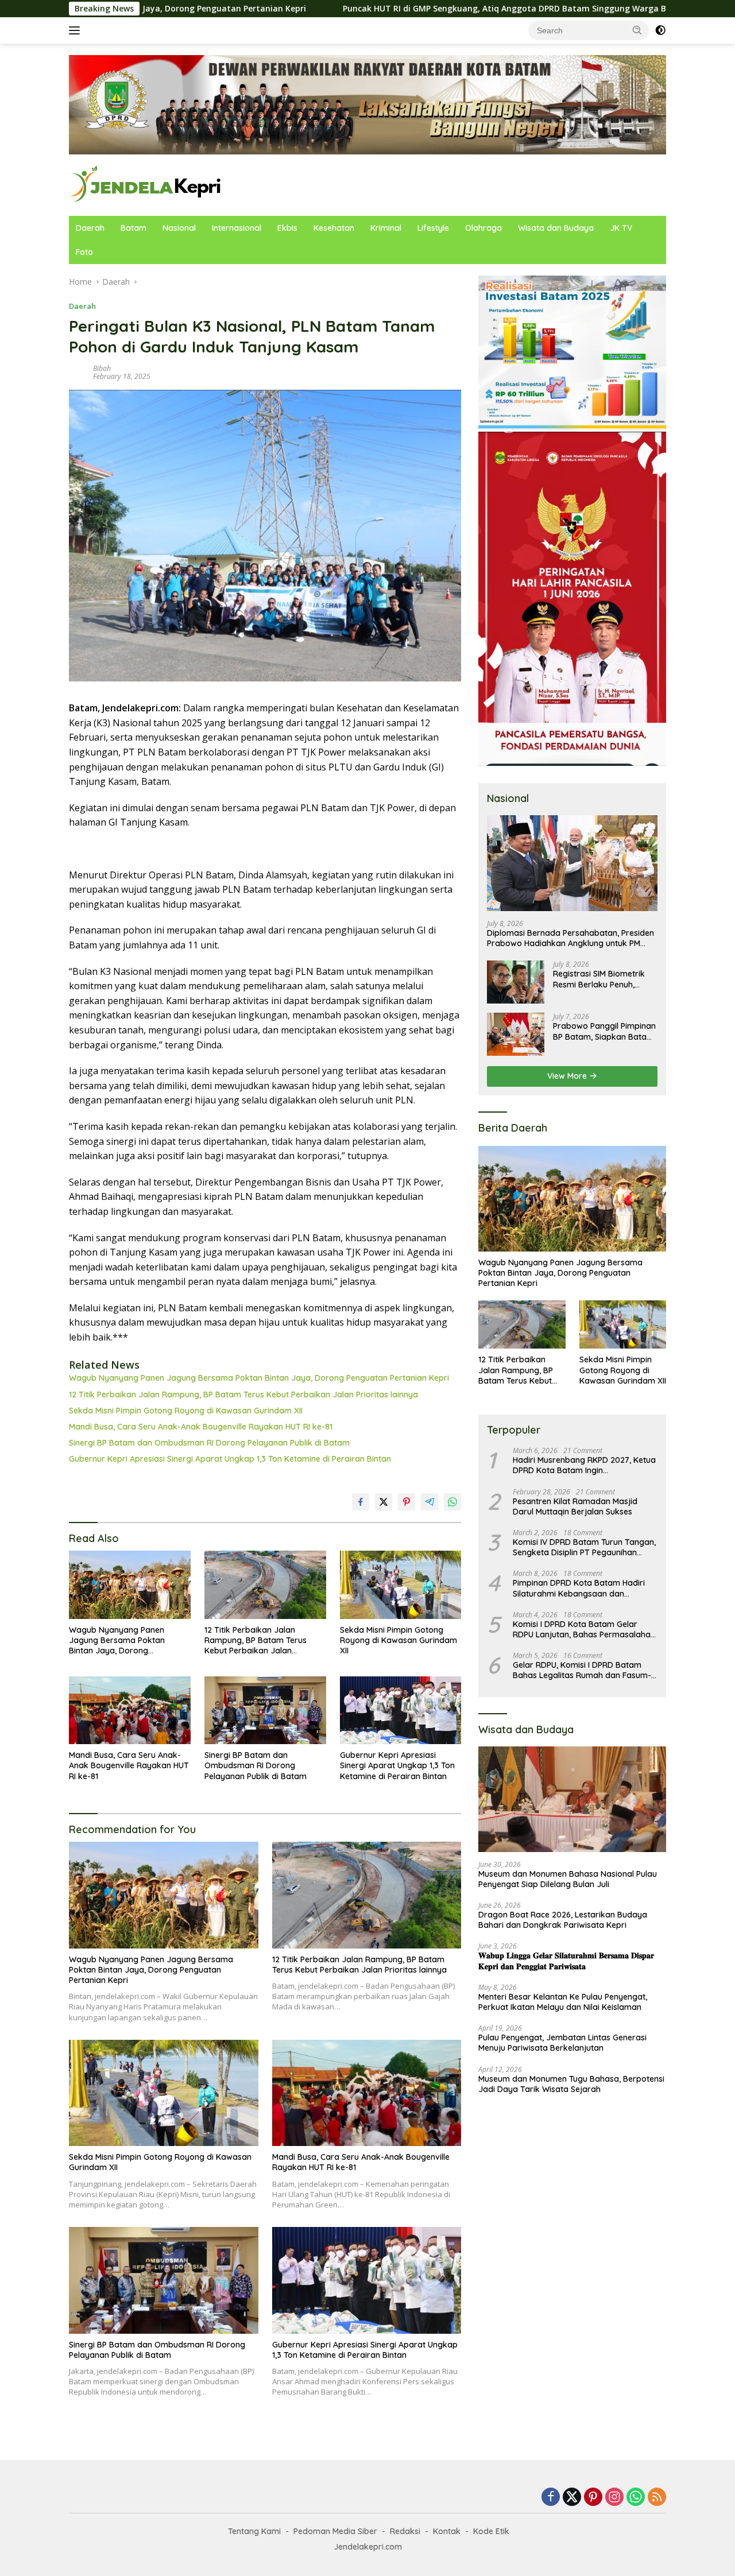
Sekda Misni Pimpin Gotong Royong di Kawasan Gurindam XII (186, 1411)
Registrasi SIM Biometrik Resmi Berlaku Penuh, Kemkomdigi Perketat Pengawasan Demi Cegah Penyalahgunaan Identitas (603, 979)
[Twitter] (572, 2498)
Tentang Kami (254, 2531)
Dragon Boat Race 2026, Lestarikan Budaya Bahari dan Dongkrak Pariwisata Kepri (563, 1920)
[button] (637, 30)
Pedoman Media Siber (335, 2531)
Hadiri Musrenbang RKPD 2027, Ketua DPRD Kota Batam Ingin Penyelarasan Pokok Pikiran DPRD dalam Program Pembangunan (584, 1465)
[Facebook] (551, 2498)
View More (568, 1076)
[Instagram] (614, 2498)
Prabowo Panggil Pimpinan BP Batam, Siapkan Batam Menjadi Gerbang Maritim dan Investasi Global (604, 1031)
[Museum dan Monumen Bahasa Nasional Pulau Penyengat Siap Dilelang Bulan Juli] (572, 1799)
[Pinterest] (593, 2498)
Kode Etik (491, 2531)
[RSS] (657, 2498)
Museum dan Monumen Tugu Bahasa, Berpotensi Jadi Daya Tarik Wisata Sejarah (571, 2084)
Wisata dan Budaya (556, 228)
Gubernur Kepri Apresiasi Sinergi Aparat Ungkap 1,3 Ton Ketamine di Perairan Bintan (230, 1459)
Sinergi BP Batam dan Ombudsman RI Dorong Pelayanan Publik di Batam (209, 1443)
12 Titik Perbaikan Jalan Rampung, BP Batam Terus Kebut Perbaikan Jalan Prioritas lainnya (243, 1394)
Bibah (102, 368)
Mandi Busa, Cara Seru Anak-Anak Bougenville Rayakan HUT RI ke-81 (201, 1427)
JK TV (621, 228)
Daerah (90, 228)
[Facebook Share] (361, 1502)
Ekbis (287, 228)
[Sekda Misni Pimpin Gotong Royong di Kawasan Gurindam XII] (401, 1585)
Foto (84, 252)
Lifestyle (433, 228)
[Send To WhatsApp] (452, 1502)
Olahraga (483, 228)
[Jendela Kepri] (146, 184)
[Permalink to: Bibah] (78, 371)
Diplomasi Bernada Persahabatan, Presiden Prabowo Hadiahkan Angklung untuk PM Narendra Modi (570, 938)
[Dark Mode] (660, 30)
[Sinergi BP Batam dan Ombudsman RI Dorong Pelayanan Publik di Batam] (265, 1711)
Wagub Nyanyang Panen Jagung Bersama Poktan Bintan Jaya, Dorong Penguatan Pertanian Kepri (259, 1378)
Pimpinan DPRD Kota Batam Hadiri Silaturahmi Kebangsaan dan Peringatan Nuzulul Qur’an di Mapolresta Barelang (579, 1588)
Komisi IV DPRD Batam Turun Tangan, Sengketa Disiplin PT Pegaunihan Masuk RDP (584, 1547)
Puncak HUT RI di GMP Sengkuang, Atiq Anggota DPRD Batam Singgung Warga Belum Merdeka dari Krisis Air (429, 9)
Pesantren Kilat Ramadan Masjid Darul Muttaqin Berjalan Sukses (575, 1506)
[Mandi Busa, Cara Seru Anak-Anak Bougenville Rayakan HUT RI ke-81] (130, 1711)
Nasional (179, 228)
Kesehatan (334, 228)
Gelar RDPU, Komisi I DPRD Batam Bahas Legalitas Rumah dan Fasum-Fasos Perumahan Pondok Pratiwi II (582, 1670)
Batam (134, 228)
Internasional (237, 228)
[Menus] (77, 30)
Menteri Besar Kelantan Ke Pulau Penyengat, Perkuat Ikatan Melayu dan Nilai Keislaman (563, 2002)
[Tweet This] (384, 1502)
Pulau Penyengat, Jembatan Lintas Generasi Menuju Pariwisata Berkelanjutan (562, 2043)
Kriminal (386, 228)
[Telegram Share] (430, 1502)
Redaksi (405, 2531)
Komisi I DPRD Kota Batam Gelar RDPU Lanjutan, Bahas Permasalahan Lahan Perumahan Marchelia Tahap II (584, 1629)
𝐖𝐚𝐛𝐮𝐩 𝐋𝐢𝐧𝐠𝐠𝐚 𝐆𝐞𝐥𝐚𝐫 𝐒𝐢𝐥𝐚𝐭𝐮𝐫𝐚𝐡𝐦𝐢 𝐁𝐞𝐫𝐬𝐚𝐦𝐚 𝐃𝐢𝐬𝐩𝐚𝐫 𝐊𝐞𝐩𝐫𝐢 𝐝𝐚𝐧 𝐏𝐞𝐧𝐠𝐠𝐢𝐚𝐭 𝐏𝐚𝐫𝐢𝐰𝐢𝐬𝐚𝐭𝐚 (566, 1961)
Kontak (447, 2531)
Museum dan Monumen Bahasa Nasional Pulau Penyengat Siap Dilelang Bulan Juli (568, 1879)
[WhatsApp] (636, 2498)
